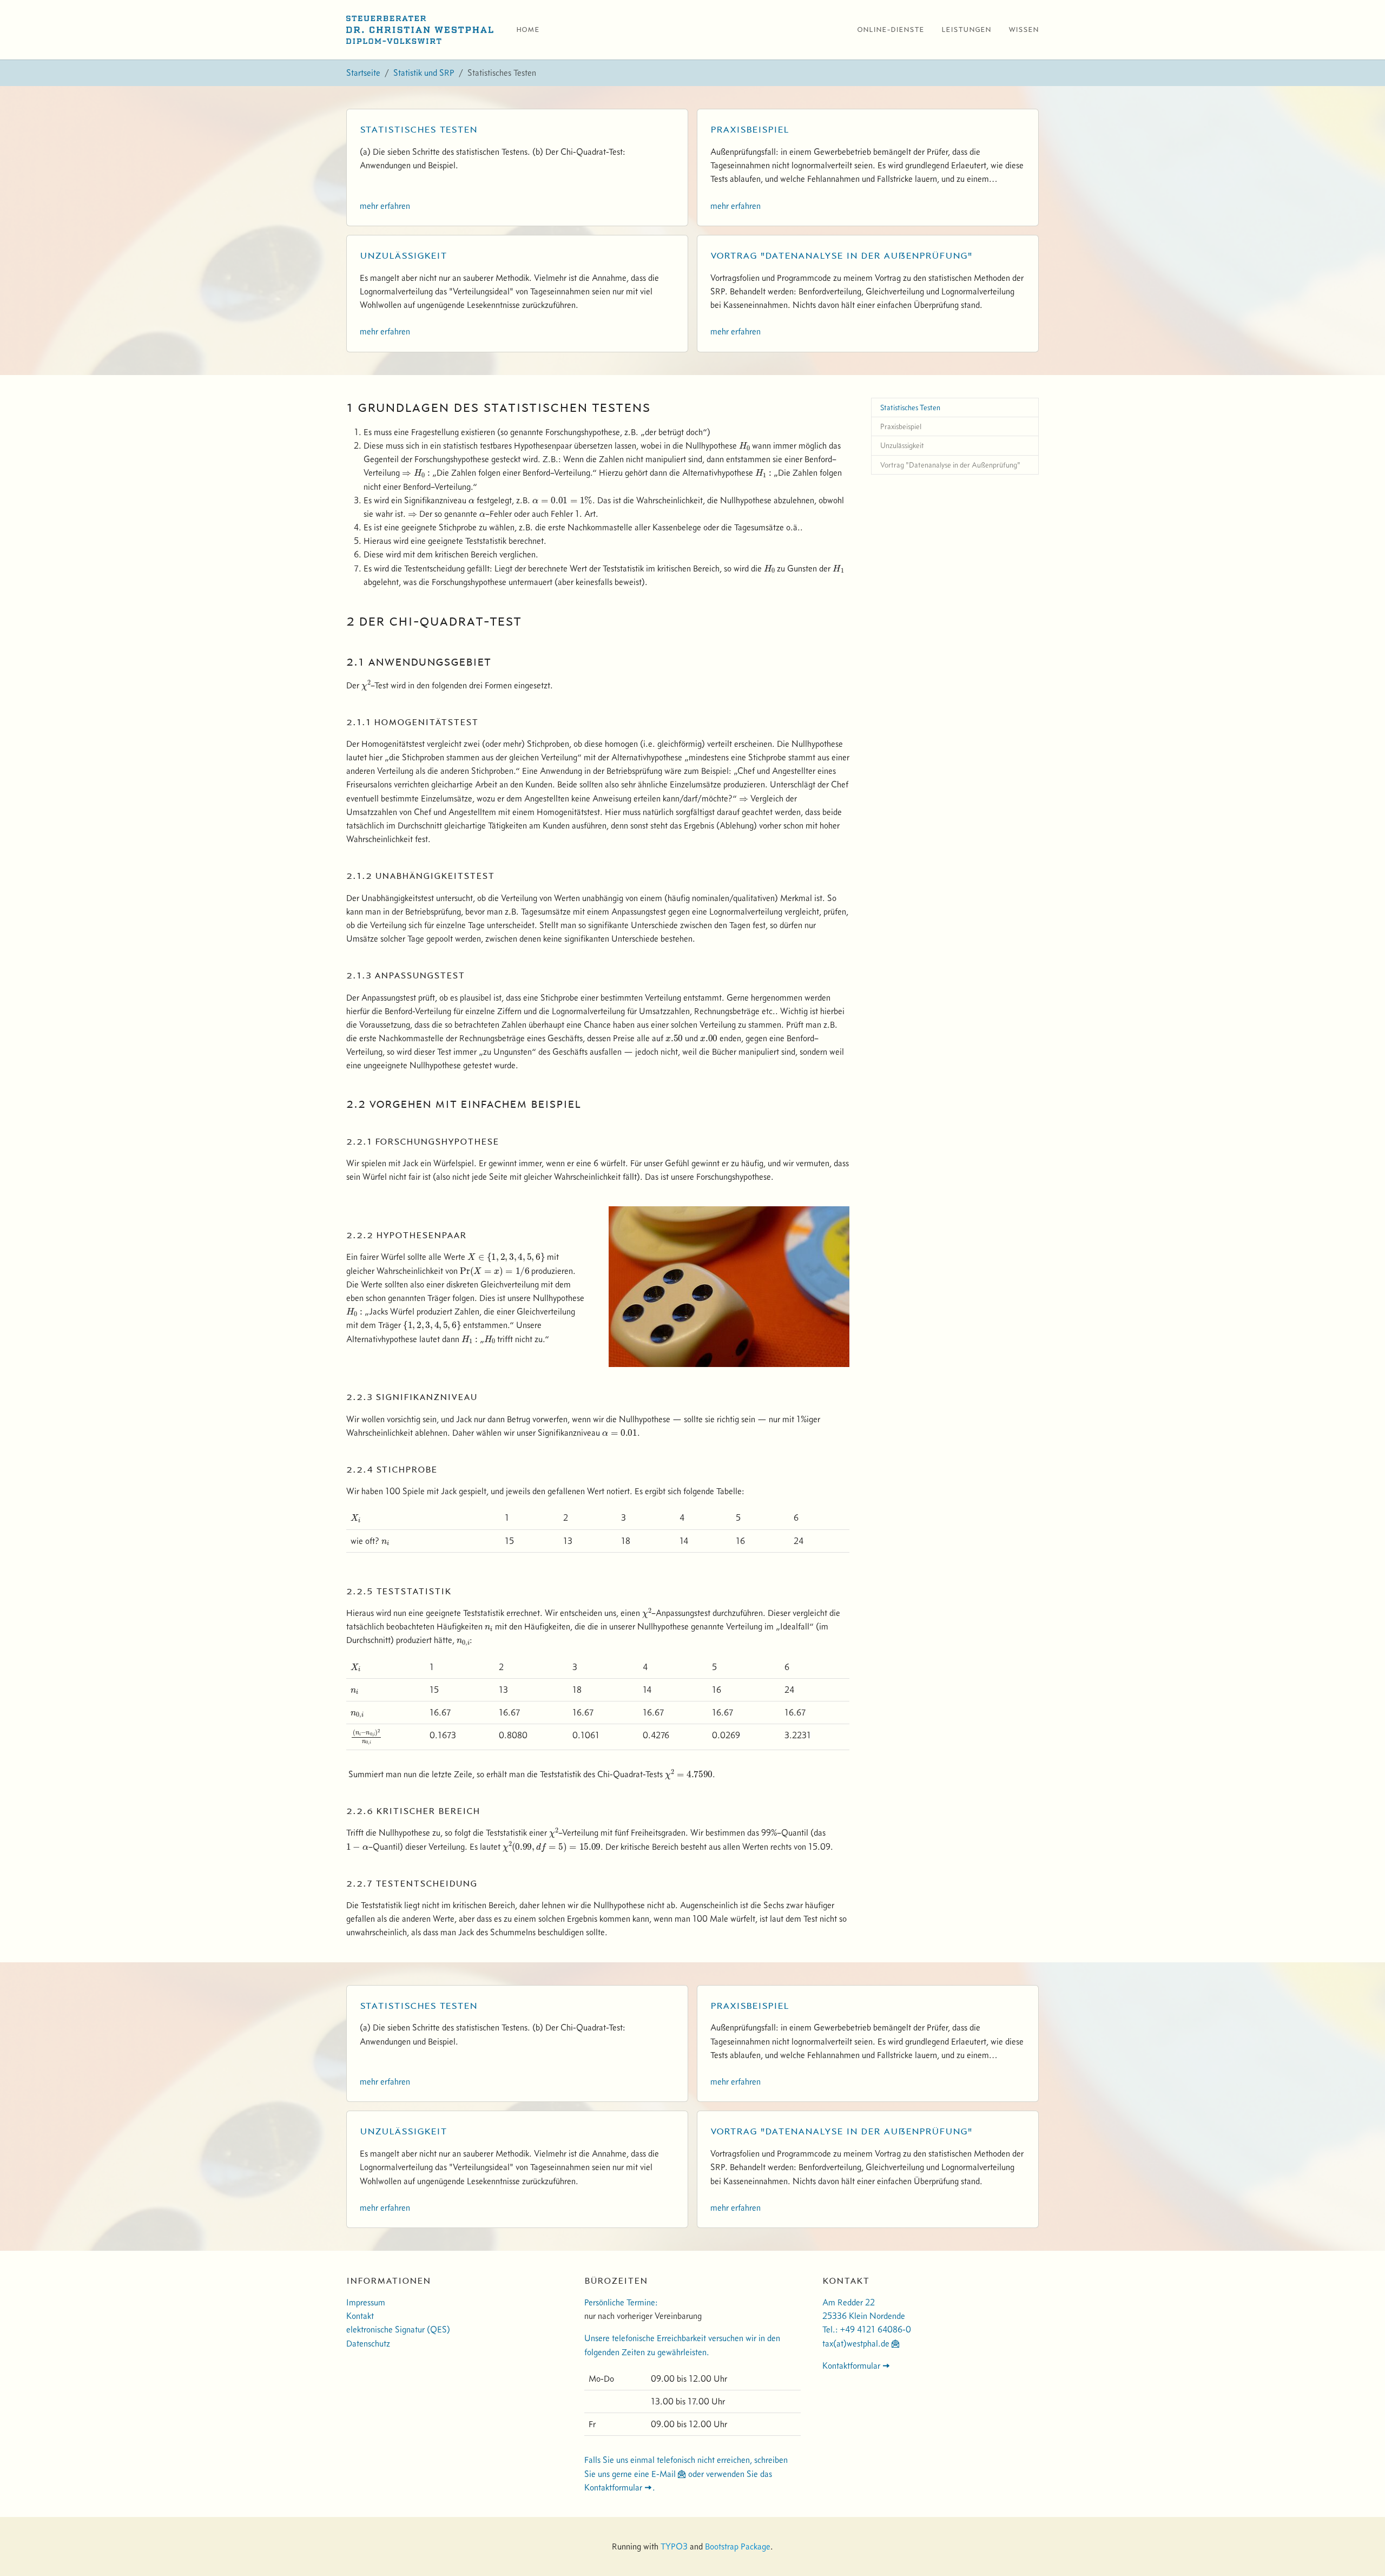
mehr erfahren (385, 206)
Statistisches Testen (418, 129)
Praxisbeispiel (750, 129)
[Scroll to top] (1361, 2552)
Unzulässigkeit (403, 255)
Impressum (366, 2302)
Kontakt (360, 2316)
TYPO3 (674, 2546)
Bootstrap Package (738, 2546)
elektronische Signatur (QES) (398, 2329)
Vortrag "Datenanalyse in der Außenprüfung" (841, 255)
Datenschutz (368, 2343)
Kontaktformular (851, 2365)
